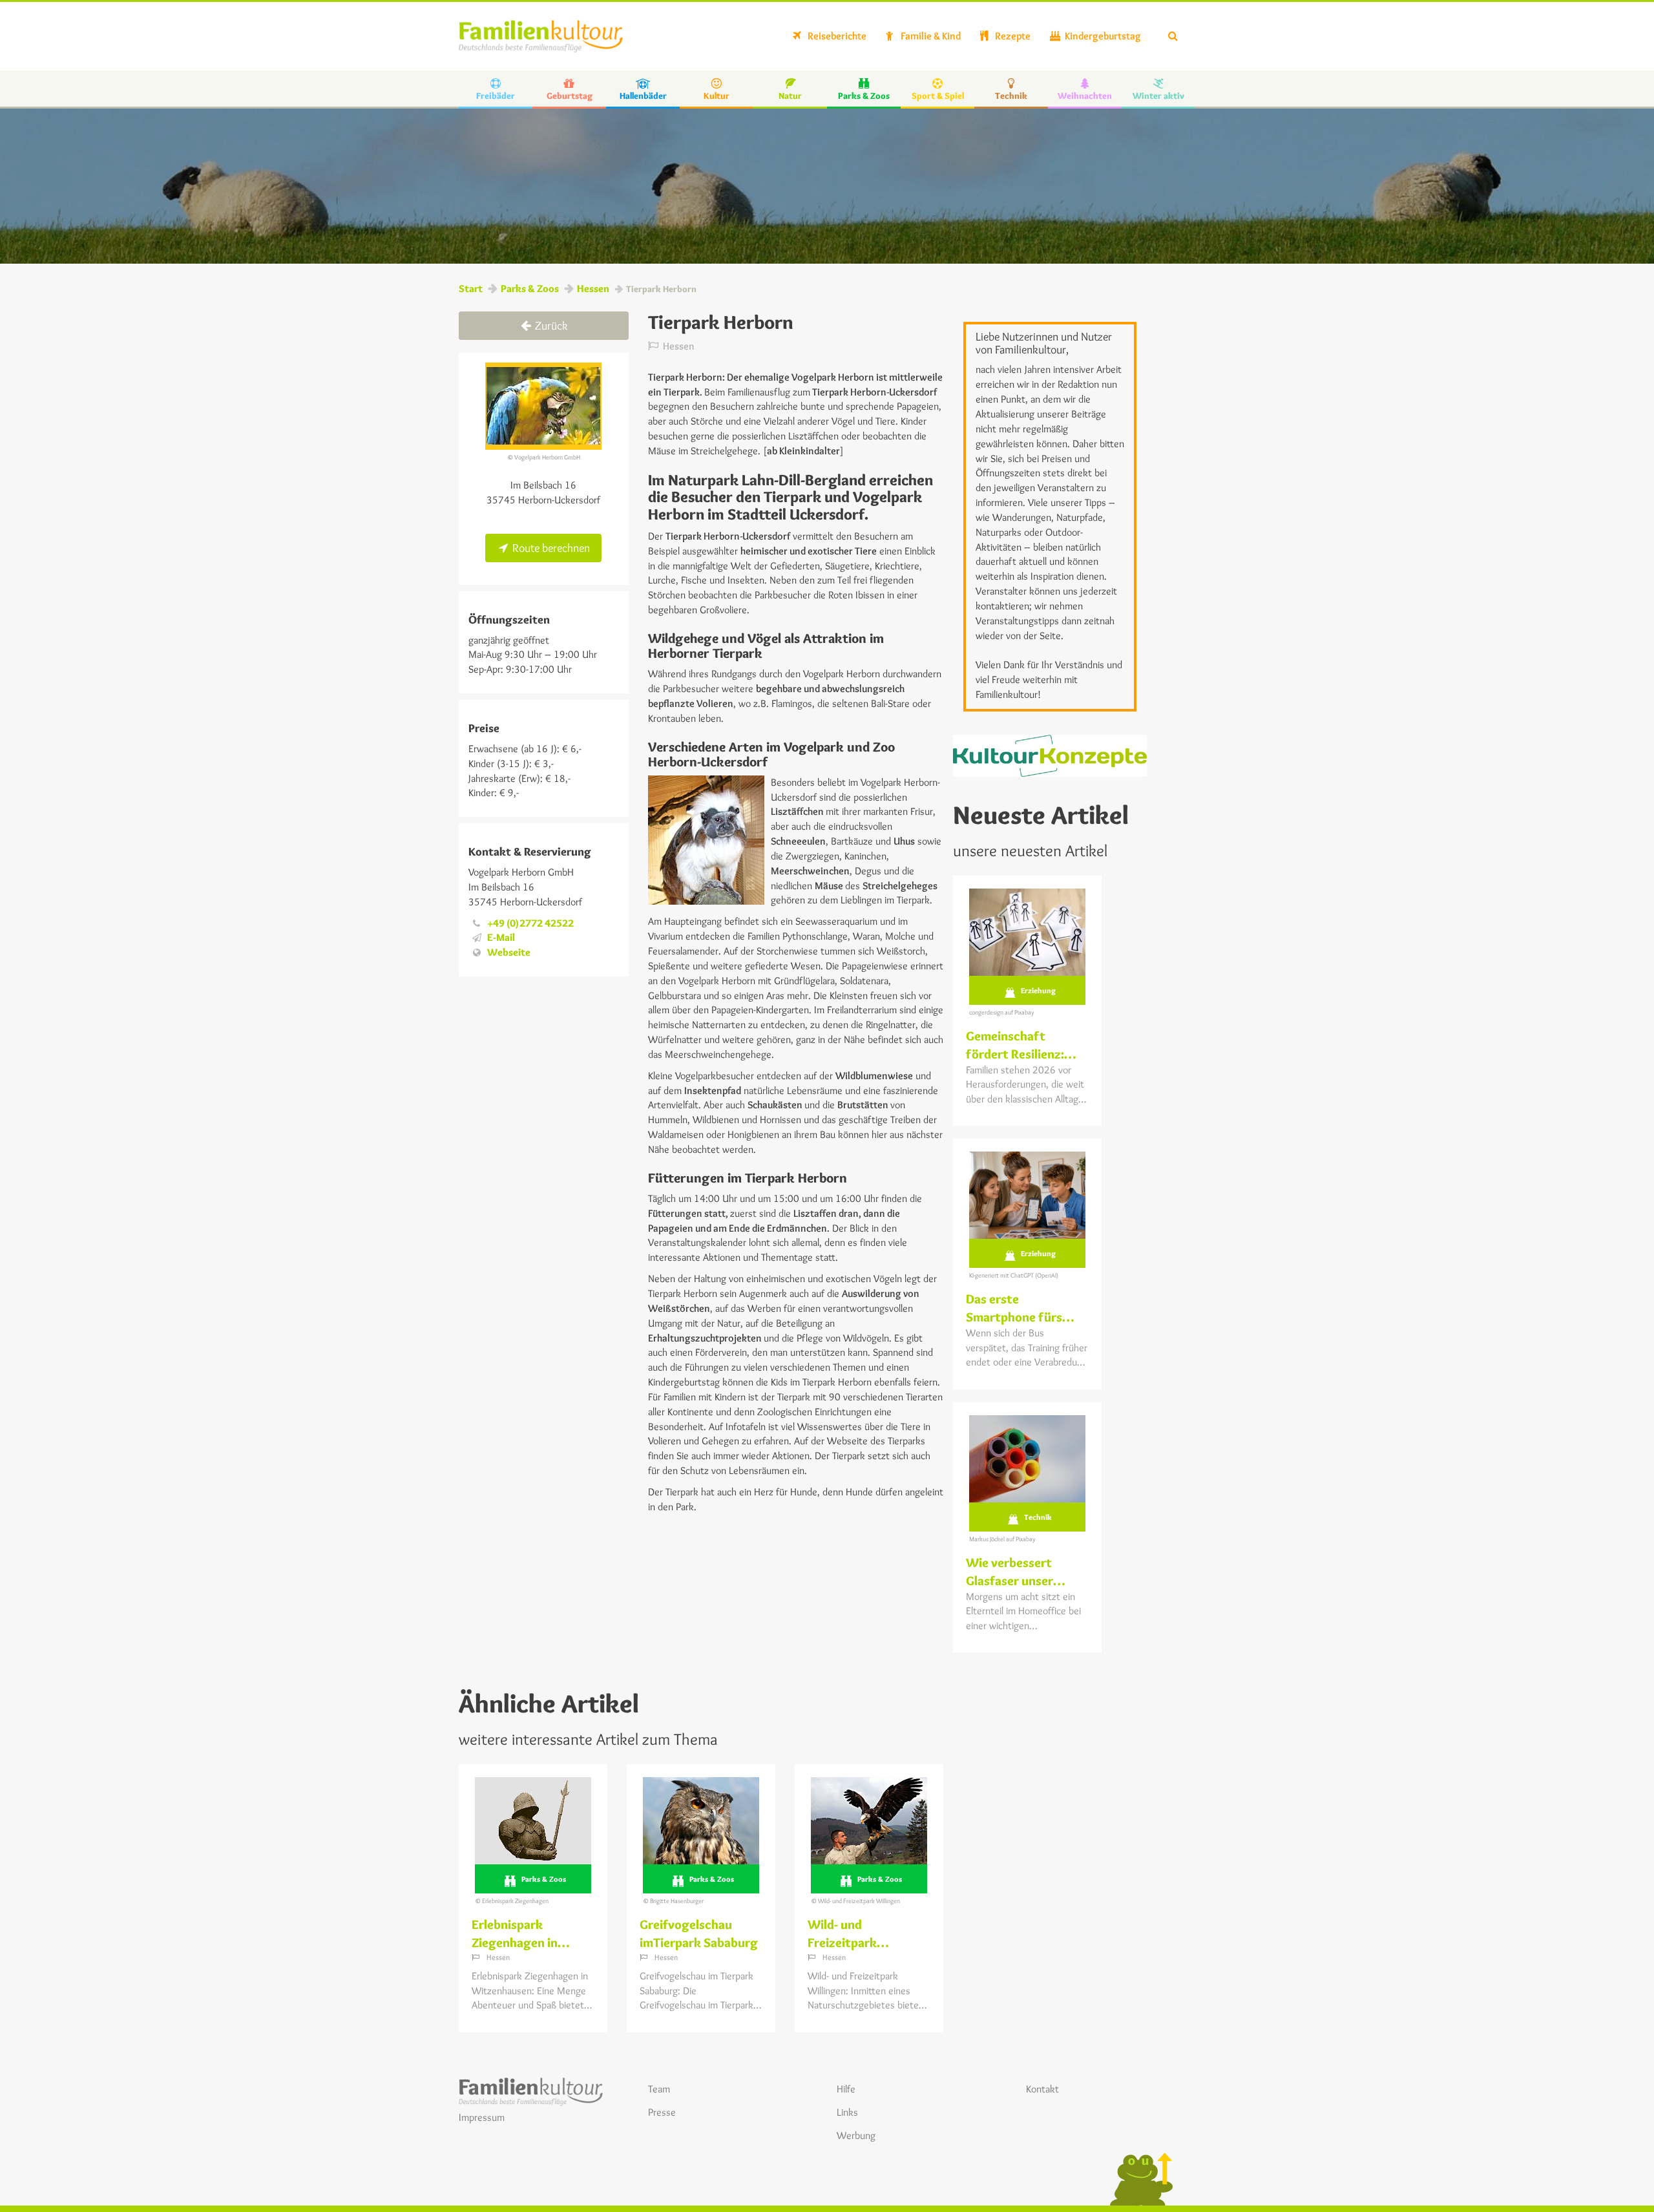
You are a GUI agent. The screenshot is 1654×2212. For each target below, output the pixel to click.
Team (659, 2089)
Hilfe (846, 2089)
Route (550, 548)
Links (847, 2112)
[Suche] (1173, 36)
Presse (662, 2112)
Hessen (593, 289)
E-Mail (501, 937)
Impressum (482, 2117)
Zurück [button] (550, 326)
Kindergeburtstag (1102, 36)
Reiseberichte (836, 36)
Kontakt (1042, 2089)
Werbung (856, 2135)
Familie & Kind (930, 36)
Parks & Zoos (530, 289)
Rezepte (1012, 36)
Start (471, 289)
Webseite (509, 952)
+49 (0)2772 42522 (530, 923)
